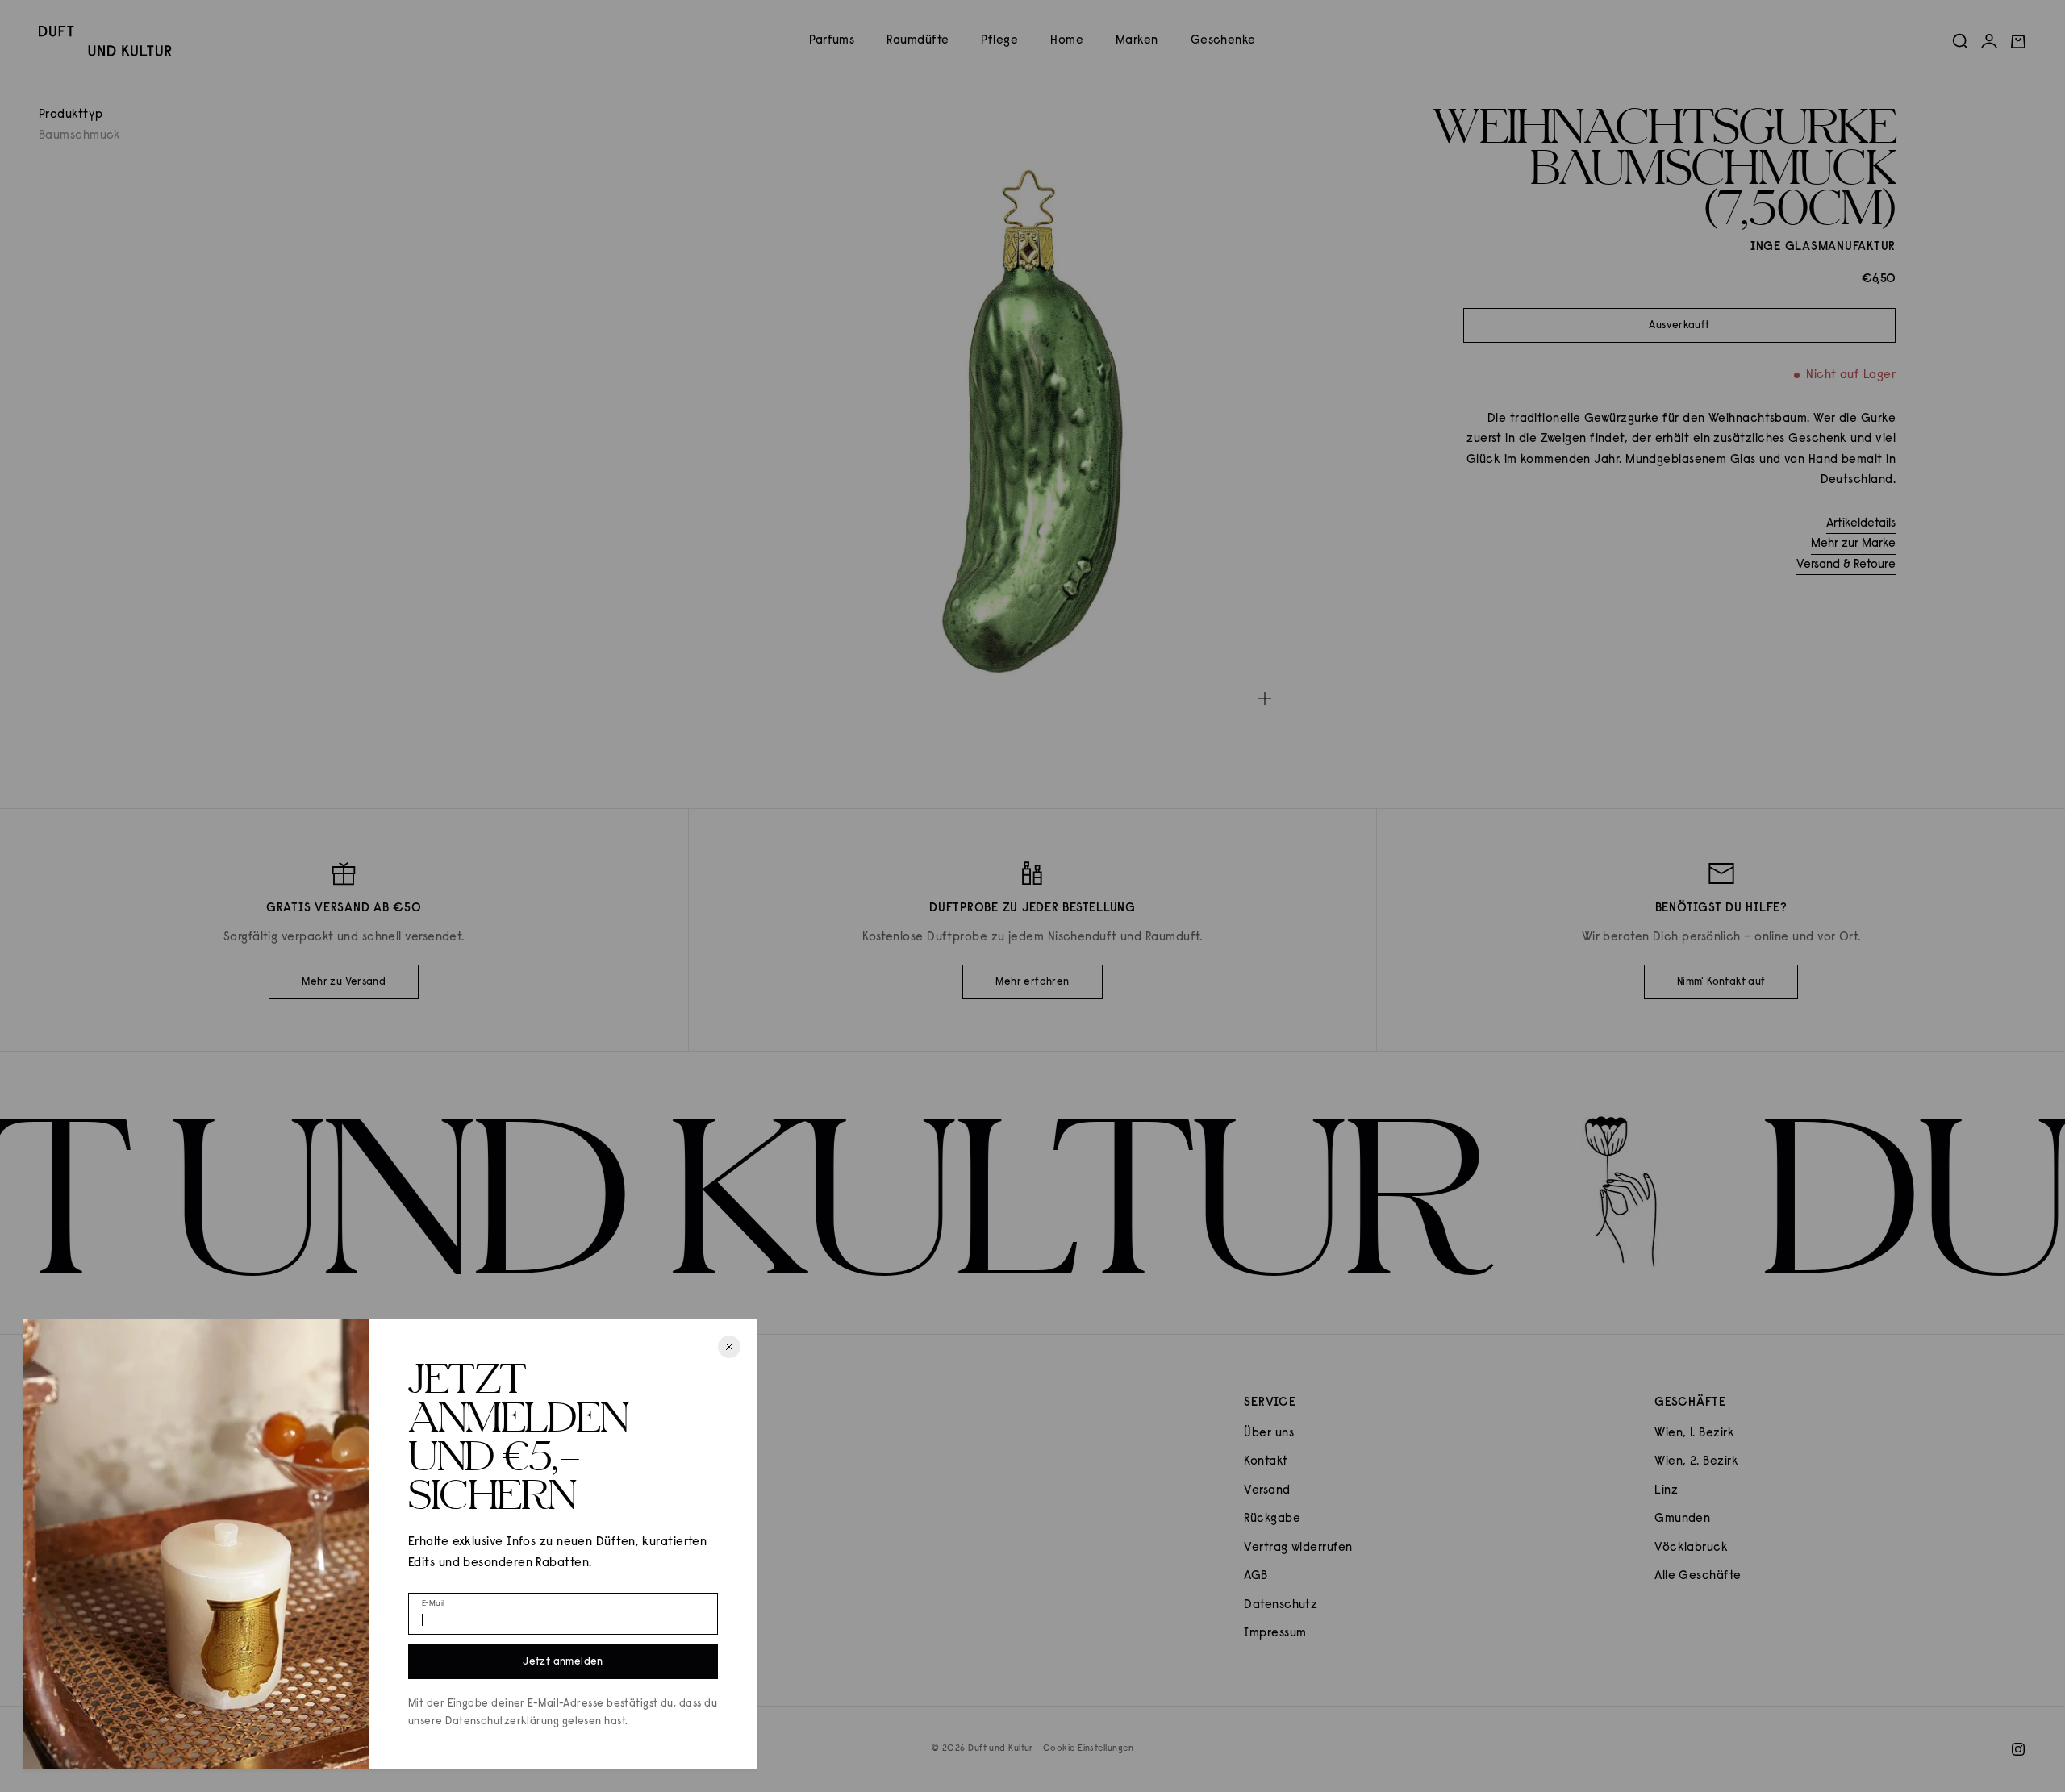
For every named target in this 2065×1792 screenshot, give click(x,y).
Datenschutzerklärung (502, 1721)
